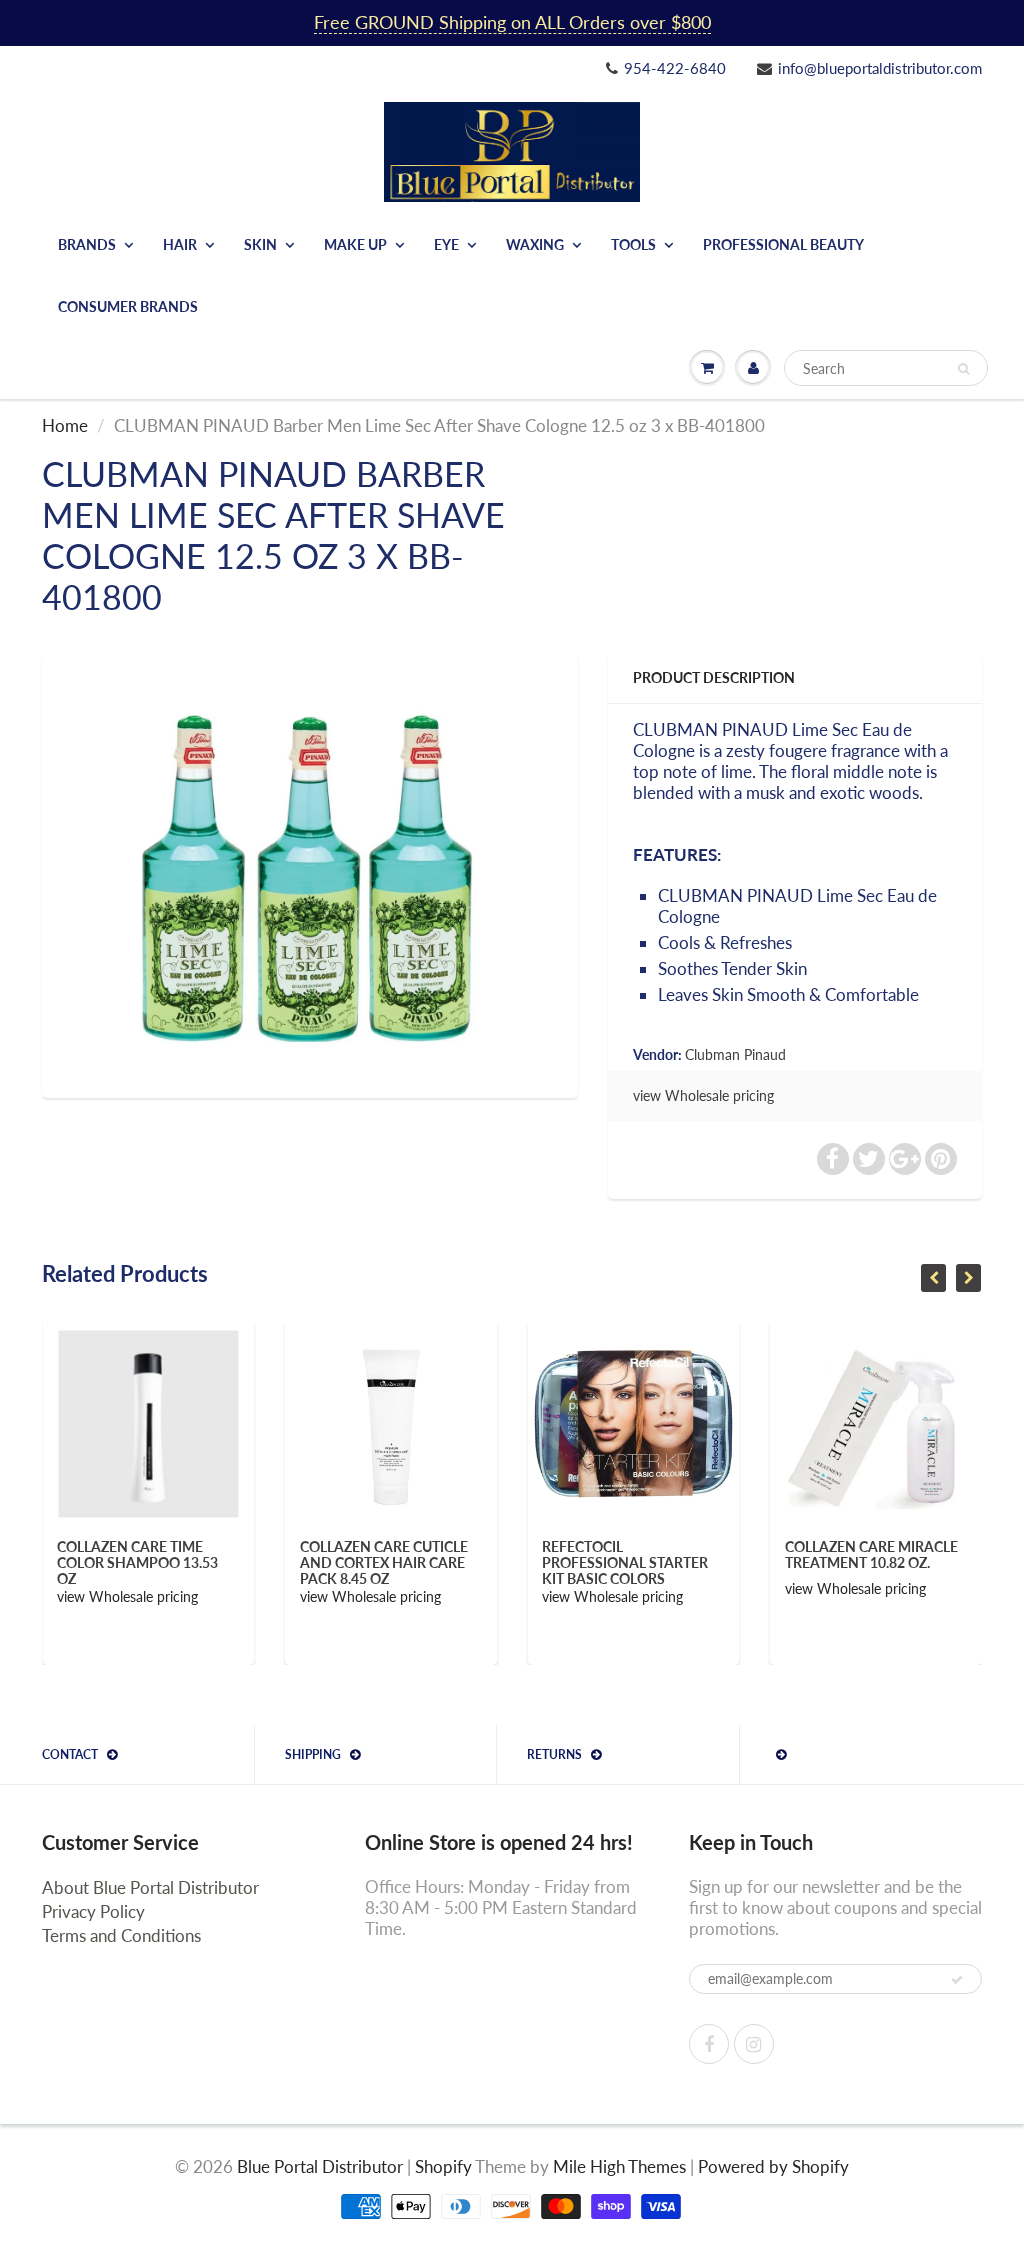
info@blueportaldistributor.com (880, 68)
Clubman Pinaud (735, 1054)
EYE (446, 244)
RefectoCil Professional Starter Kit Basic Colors (413, 1562)
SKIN (260, 244)
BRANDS (87, 244)
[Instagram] (754, 2044)
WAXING (535, 244)
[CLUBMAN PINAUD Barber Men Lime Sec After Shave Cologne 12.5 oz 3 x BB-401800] (310, 873)
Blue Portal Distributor (322, 2166)
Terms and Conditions (121, 1935)
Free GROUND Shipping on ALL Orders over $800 (512, 22)
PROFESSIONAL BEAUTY (783, 244)
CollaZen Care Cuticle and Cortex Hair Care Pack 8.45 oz (172, 1562)
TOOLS (633, 244)
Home (65, 425)
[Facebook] (709, 2044)
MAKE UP (355, 244)
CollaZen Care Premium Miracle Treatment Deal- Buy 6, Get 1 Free (904, 1562)
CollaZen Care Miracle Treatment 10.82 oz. (659, 1554)
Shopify (443, 2166)
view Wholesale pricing (703, 1095)
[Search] (963, 369)
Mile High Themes (619, 2166)
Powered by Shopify (773, 2166)
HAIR (180, 244)
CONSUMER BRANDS (128, 306)
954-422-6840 (675, 68)
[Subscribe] (957, 1980)
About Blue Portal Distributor (150, 1887)
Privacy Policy (93, 1911)
